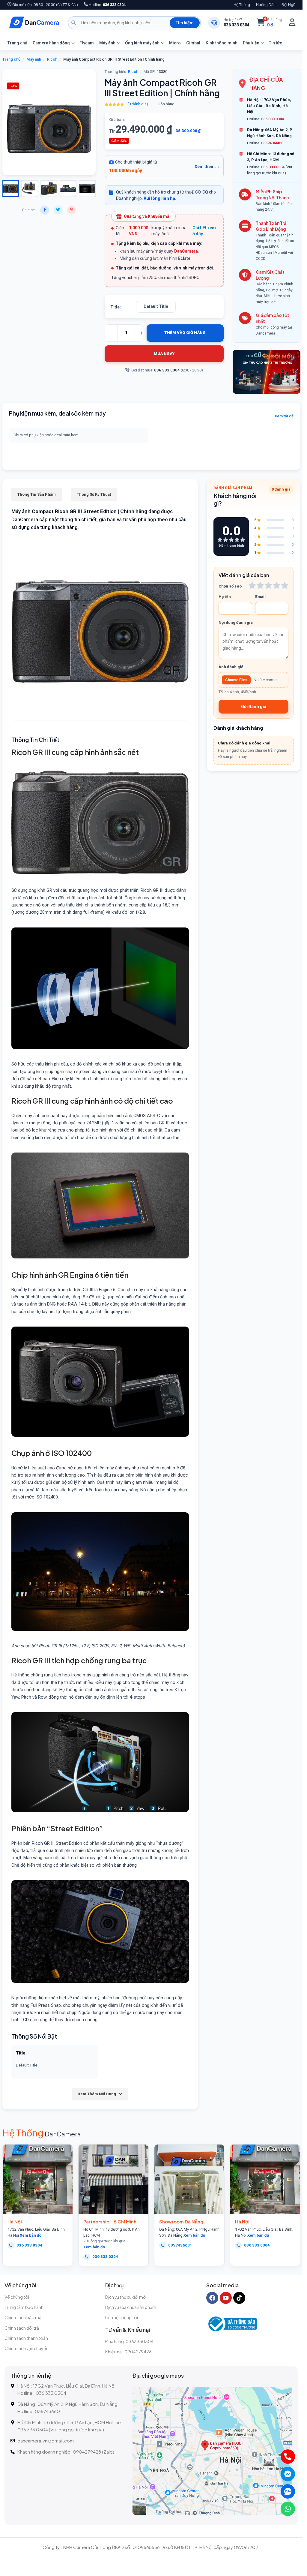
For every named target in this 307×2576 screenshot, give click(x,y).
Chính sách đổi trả (22, 2328)
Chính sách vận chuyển (27, 2348)
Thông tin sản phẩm (37, 494)
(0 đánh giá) (138, 104)
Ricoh (52, 59)
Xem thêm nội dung (97, 2094)
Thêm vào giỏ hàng (185, 333)
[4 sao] (277, 585)
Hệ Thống (242, 5)
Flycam (87, 43)
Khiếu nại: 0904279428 (128, 2352)
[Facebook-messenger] (288, 2474)
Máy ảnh (107, 43)
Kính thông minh (222, 43)
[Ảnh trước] (15, 122)
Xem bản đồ (31, 2235)
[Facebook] (212, 2298)
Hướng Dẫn (266, 5)
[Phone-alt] (288, 2457)
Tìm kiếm (185, 23)
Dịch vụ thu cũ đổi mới (126, 2297)
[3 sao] (268, 585)
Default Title (156, 306)
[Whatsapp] (288, 2509)
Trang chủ (17, 43)
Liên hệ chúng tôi (122, 2317)
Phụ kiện (251, 43)
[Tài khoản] (292, 23)
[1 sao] (252, 585)
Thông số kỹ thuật (94, 494)
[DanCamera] (34, 23)
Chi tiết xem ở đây (204, 231)
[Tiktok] (239, 2298)
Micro (175, 43)
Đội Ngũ (288, 5)
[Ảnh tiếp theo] (24, 122)
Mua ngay (164, 354)
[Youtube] (226, 2298)
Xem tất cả (284, 416)
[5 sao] (285, 585)
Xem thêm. (205, 167)
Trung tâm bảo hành (24, 2307)
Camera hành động (51, 43)
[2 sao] (260, 585)
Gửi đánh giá (254, 707)
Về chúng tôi (17, 2297)
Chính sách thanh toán (26, 2338)
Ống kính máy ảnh (142, 43)
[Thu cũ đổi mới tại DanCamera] (267, 372)
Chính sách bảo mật (24, 2317)
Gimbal (193, 43)
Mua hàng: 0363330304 (129, 2341)
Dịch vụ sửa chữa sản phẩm (131, 2307)
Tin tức (276, 43)
